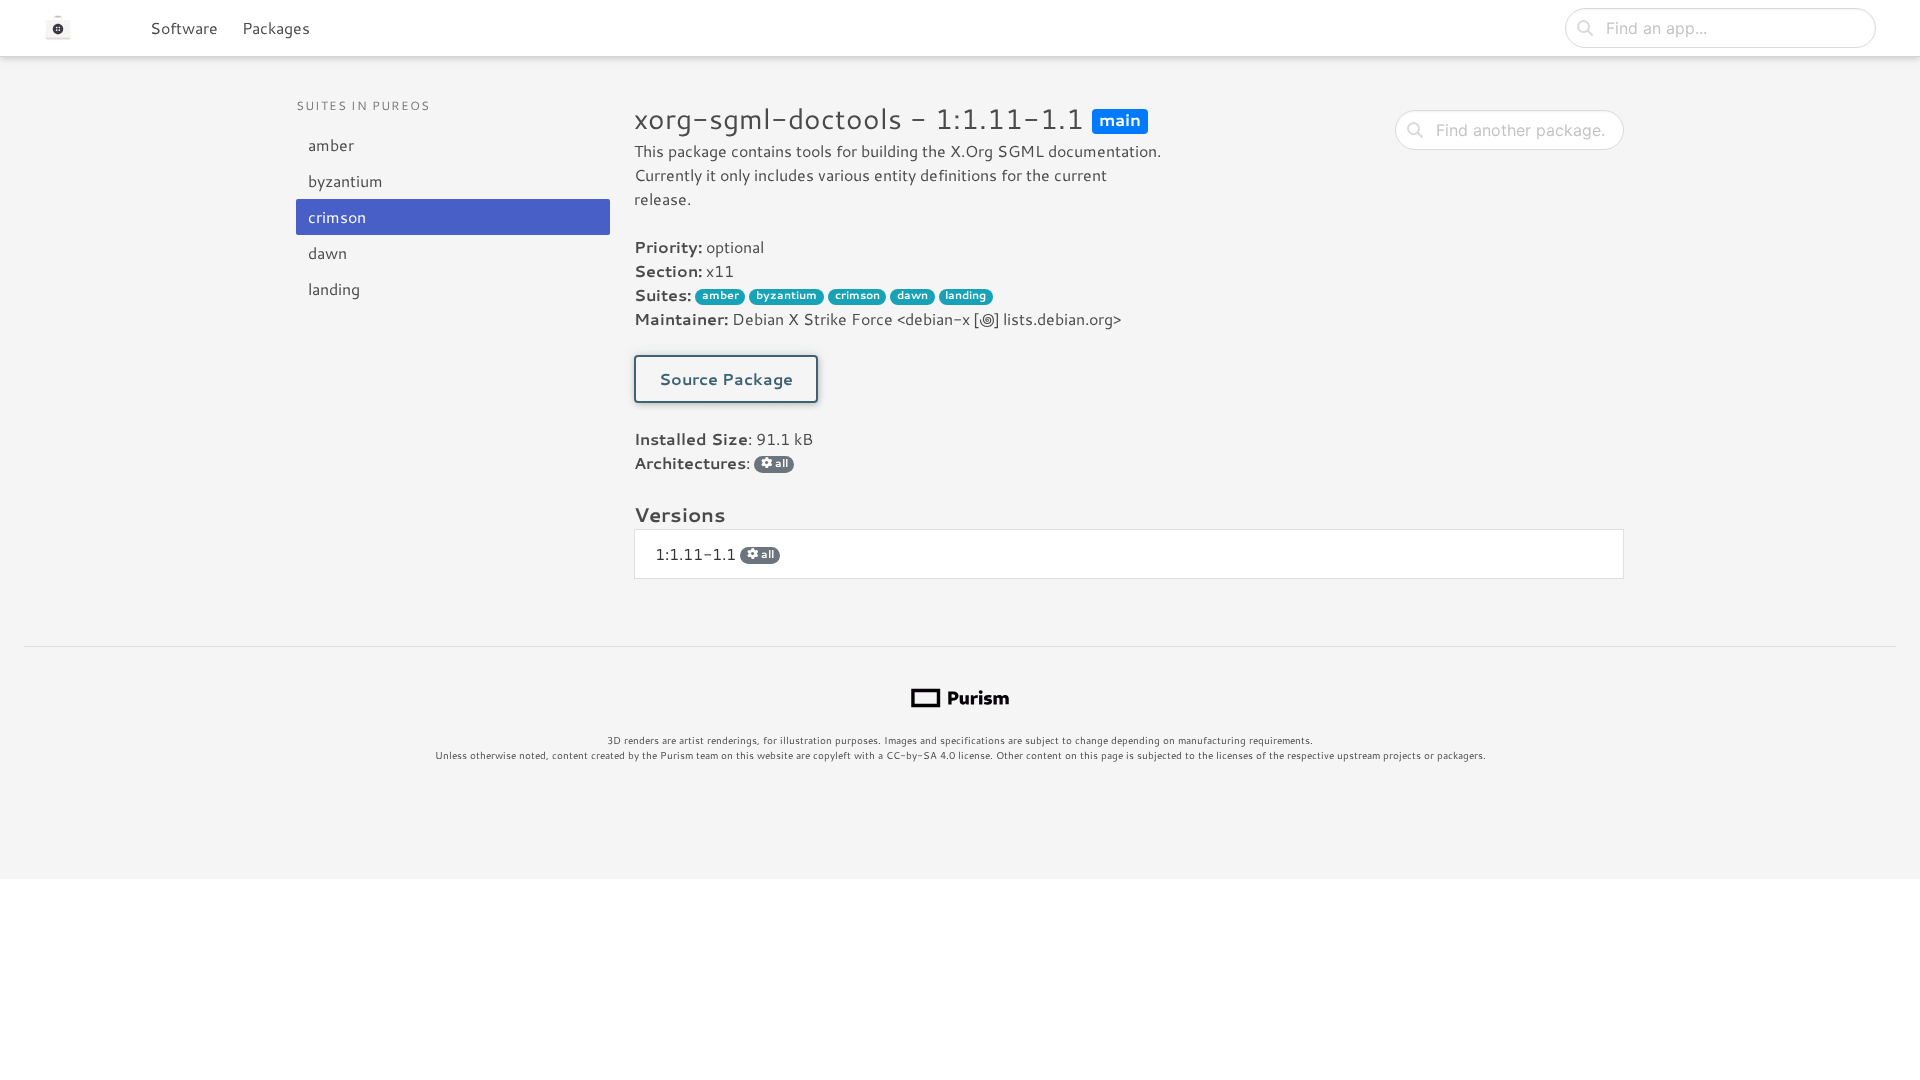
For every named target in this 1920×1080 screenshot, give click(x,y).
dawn (327, 252)
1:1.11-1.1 (714, 553)
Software (184, 27)
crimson (337, 216)
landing (334, 288)
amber (331, 144)
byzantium (345, 180)
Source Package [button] (726, 378)
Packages (276, 27)
